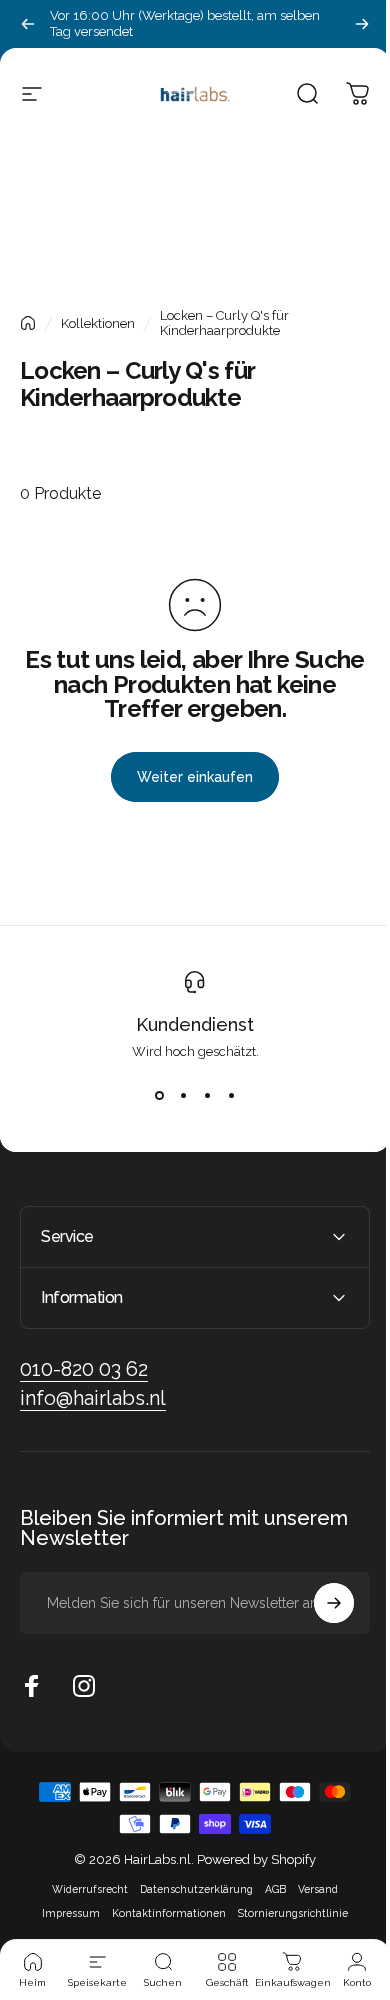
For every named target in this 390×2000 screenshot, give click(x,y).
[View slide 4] (231, 1095)
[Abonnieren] (319, 1603)
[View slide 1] (159, 1095)
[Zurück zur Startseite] (28, 323)
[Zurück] (28, 24)
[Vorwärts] (362, 24)
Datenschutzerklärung (189, 1889)
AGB (268, 1889)
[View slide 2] (183, 1095)
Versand (311, 1889)
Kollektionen (98, 323)
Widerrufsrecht (83, 1889)
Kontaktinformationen (162, 1913)
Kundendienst (195, 1024)
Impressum (64, 1913)
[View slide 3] (207, 1095)
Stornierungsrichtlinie (286, 1913)
